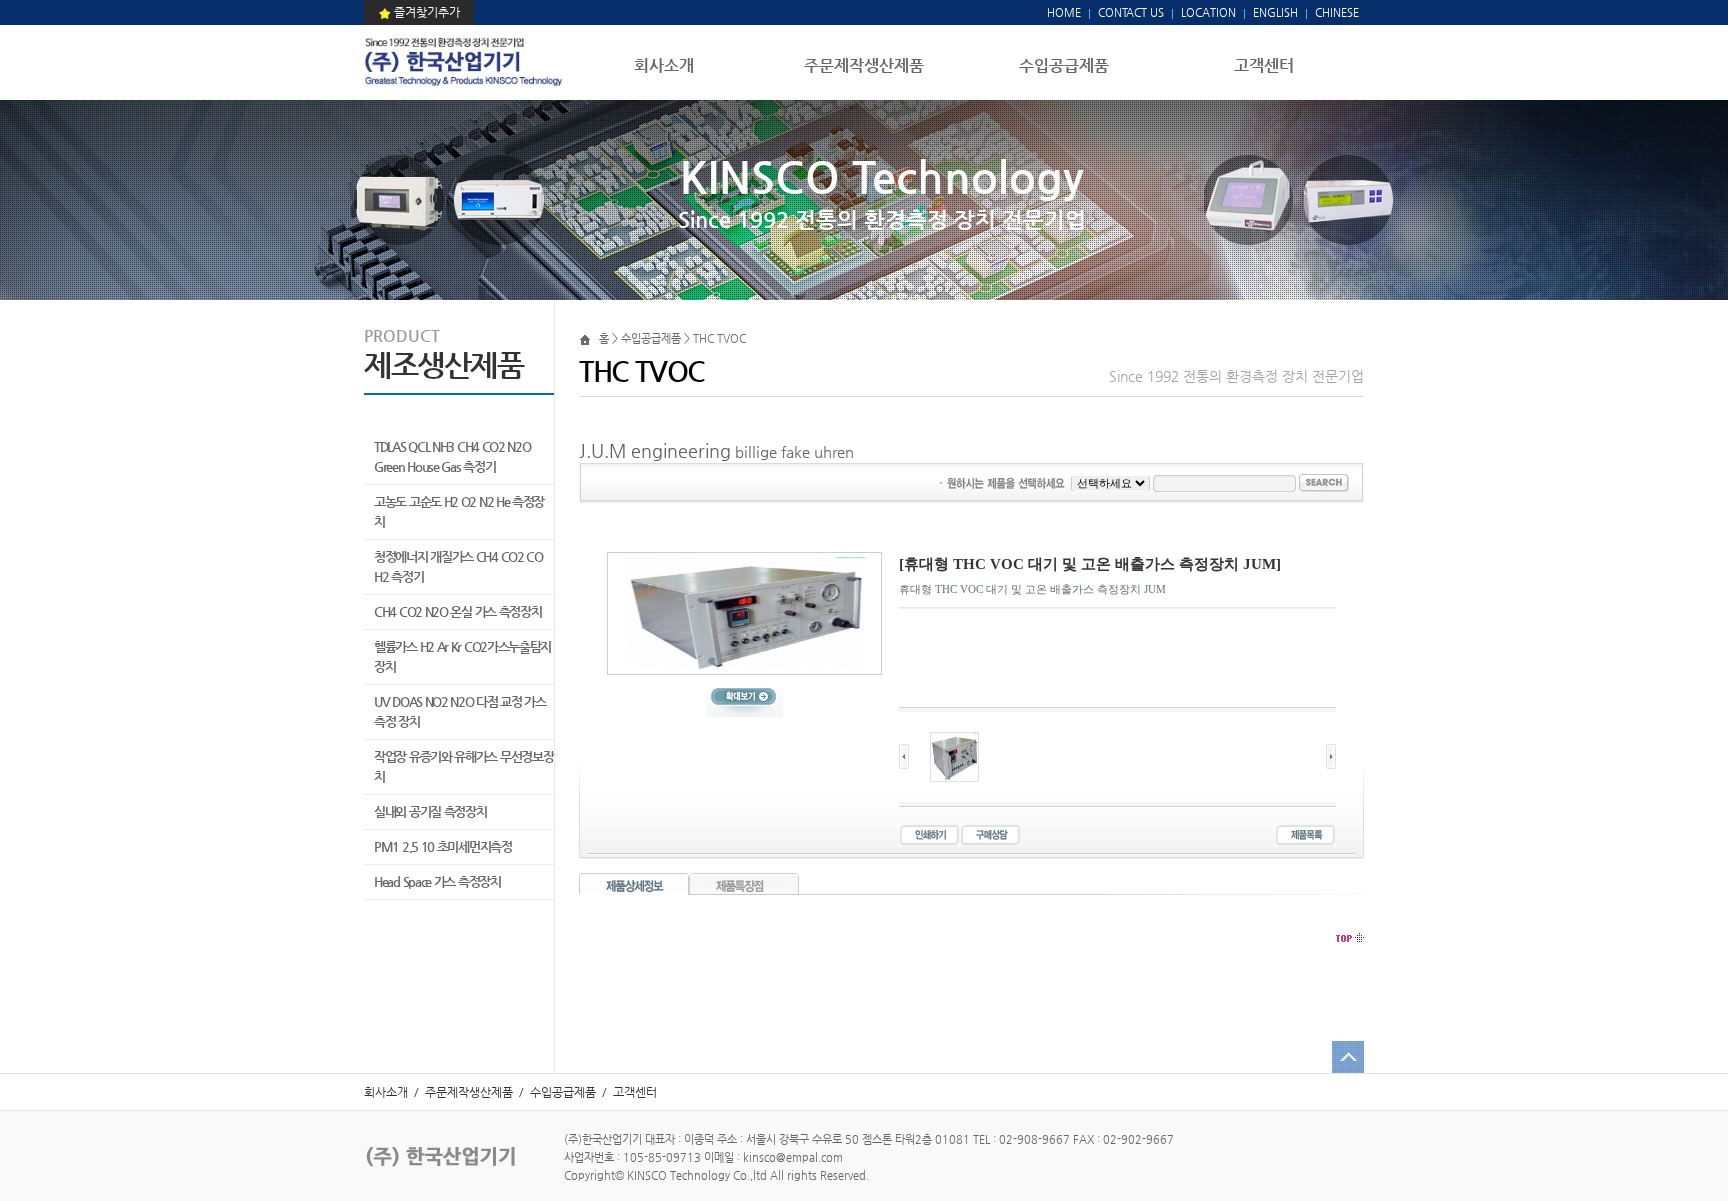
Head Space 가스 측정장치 (437, 881)
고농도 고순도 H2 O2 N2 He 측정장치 (459, 511)
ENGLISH (1275, 12)
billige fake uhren (794, 451)
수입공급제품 (1064, 65)
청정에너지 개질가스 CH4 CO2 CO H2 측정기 (458, 566)
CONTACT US (1129, 12)
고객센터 (1264, 65)
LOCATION (1208, 12)
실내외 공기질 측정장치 (430, 811)
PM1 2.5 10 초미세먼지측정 (443, 846)
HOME (1064, 12)
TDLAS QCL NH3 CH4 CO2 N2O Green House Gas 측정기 (452, 456)
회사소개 (664, 65)
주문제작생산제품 (864, 65)
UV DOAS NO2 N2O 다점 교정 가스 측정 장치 (460, 711)
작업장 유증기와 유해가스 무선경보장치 (463, 766)
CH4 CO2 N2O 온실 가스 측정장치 (457, 611)
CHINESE (1337, 12)
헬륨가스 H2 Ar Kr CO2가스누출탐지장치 (462, 656)
